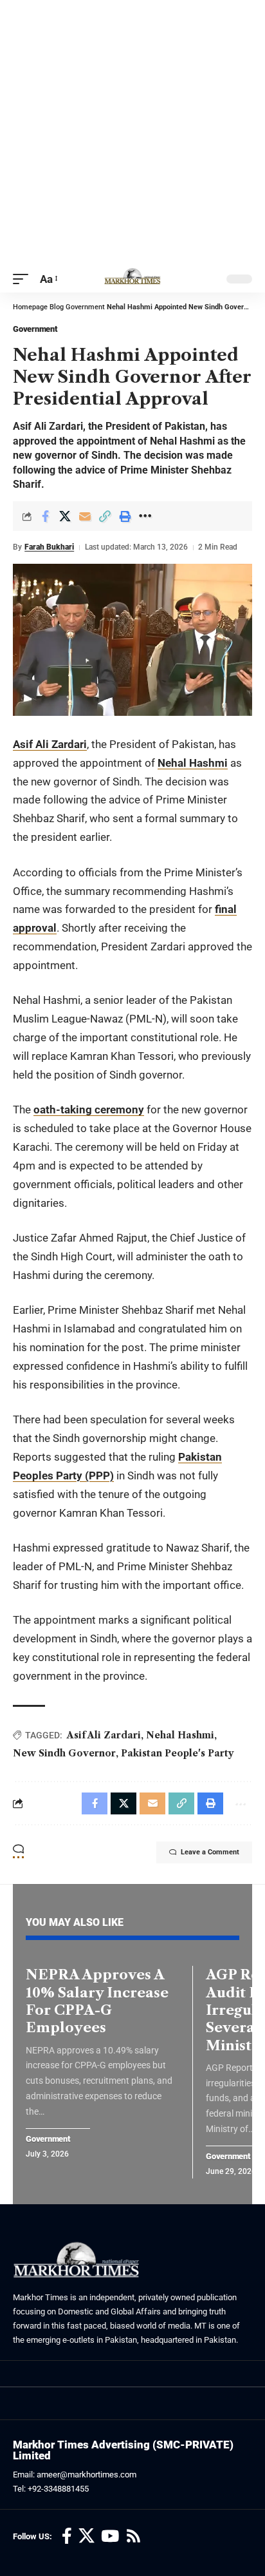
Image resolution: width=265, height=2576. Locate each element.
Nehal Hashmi (193, 763)
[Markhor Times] (132, 279)
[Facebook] (67, 2536)
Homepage (30, 307)
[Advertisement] (132, 133)
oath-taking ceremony (89, 1110)
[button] (24, 279)
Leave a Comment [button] (210, 1852)
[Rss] (133, 2536)
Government (85, 307)
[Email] (85, 516)
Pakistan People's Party (178, 1753)
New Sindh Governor (64, 1753)
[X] (87, 2536)
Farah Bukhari (49, 547)
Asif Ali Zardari (50, 744)
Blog (57, 307)
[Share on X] (65, 516)
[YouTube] (110, 2536)
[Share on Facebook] (45, 516)
